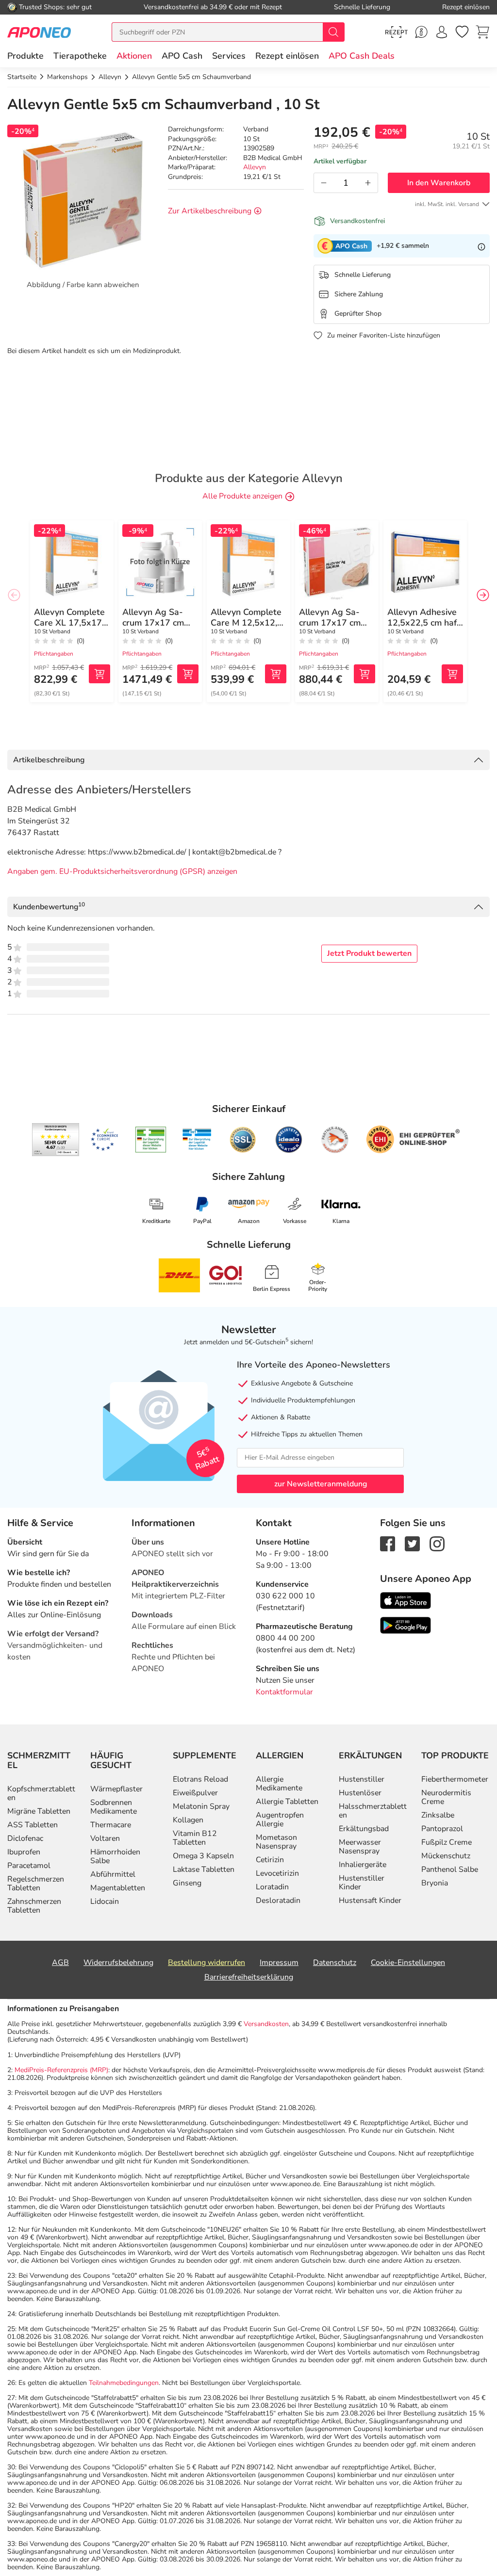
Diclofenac (25, 1838)
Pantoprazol (442, 1829)
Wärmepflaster (116, 1789)
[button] (134, 56)
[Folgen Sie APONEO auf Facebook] (388, 1543)
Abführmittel (113, 1874)
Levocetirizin (277, 1873)
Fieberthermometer (455, 1779)
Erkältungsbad (364, 1829)
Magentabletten (118, 1888)
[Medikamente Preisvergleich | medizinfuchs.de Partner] (335, 1140)
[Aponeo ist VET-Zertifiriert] (197, 1140)
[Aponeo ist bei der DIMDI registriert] (151, 1140)
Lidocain (105, 1901)
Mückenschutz (446, 1856)
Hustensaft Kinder (370, 1900)
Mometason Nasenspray (276, 1842)
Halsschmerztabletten (373, 1811)
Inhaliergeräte (363, 1865)
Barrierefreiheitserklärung (249, 1977)
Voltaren (105, 1838)
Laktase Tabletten (204, 1869)
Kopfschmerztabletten (41, 1793)
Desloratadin (278, 1900)
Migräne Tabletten (39, 1811)
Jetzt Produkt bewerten (369, 953)
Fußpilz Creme (447, 1842)
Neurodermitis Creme (446, 1797)
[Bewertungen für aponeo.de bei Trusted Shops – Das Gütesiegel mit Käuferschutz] (56, 1140)
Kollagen (188, 1820)
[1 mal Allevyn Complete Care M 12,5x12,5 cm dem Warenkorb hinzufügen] (276, 674)
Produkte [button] (25, 56)
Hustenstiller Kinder (362, 1883)
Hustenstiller (362, 1779)
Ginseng (187, 1883)
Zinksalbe (438, 1815)
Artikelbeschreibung (49, 760)
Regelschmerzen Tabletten (36, 1884)
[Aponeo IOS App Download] (406, 1600)
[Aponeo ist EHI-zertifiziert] (104, 1140)
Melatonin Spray (201, 1806)
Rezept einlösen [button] (287, 56)
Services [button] (229, 56)
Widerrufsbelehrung (118, 1963)
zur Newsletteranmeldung (321, 1484)
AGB (60, 1963)
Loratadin (272, 1887)
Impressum (279, 1963)
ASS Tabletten (33, 1825)
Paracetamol (29, 1866)
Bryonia (435, 1883)
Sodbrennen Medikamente (114, 1807)
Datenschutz (335, 1963)
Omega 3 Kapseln (203, 1856)
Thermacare (111, 1825)
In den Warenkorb (439, 183)
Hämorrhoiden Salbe (115, 1856)
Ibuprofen (24, 1852)
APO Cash (182, 56)
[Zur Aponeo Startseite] (39, 32)
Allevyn (255, 167)
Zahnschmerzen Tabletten (34, 1906)
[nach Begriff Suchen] (333, 32)
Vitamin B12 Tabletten (195, 1838)
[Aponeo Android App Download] (406, 1625)
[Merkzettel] (462, 32)
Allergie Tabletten (287, 1802)
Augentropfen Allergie (280, 1819)
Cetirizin (270, 1860)
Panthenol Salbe (450, 1869)
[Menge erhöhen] (368, 183)
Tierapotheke (80, 56)
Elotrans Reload (200, 1779)
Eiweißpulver (195, 1793)
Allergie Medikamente (279, 1784)
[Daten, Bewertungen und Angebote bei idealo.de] (289, 1140)
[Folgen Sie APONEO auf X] (412, 1543)
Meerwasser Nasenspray (360, 1847)
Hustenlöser (360, 1793)
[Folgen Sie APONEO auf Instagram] (437, 1543)
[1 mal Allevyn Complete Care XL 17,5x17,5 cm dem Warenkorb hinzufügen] (99, 674)
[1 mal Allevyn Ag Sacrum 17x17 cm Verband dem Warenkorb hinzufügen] (188, 674)
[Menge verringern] (324, 183)
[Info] (481, 246)
